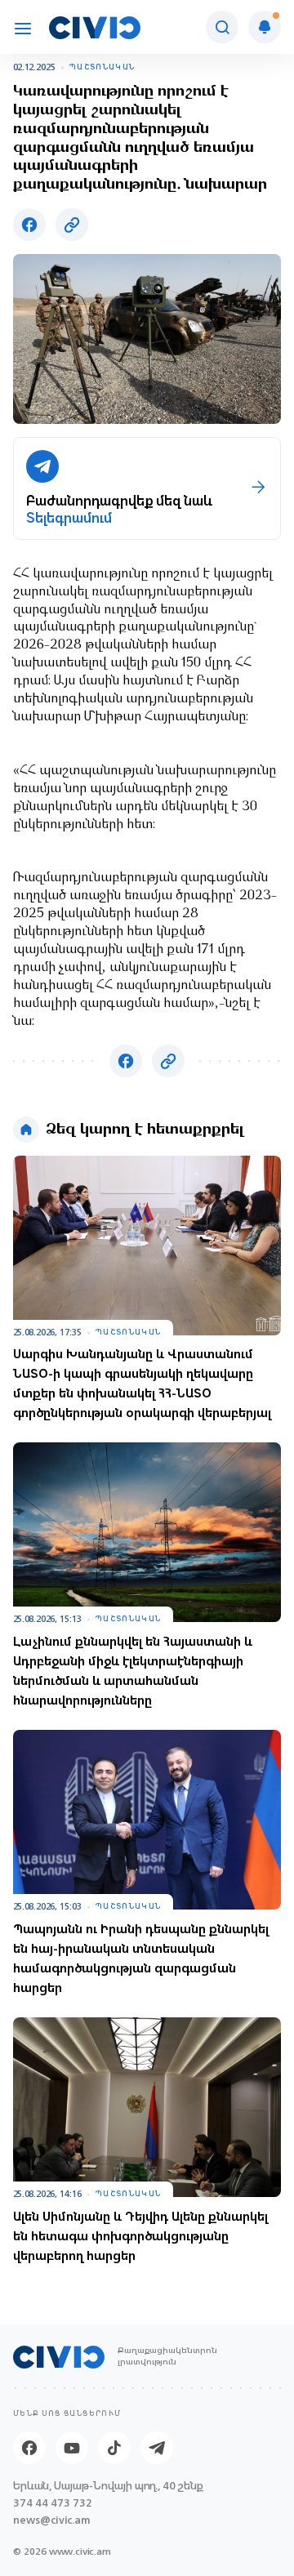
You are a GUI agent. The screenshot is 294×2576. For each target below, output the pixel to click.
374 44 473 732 (53, 2503)
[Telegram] (157, 2448)
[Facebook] (29, 2448)
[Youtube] (72, 2448)
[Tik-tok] (114, 2448)
